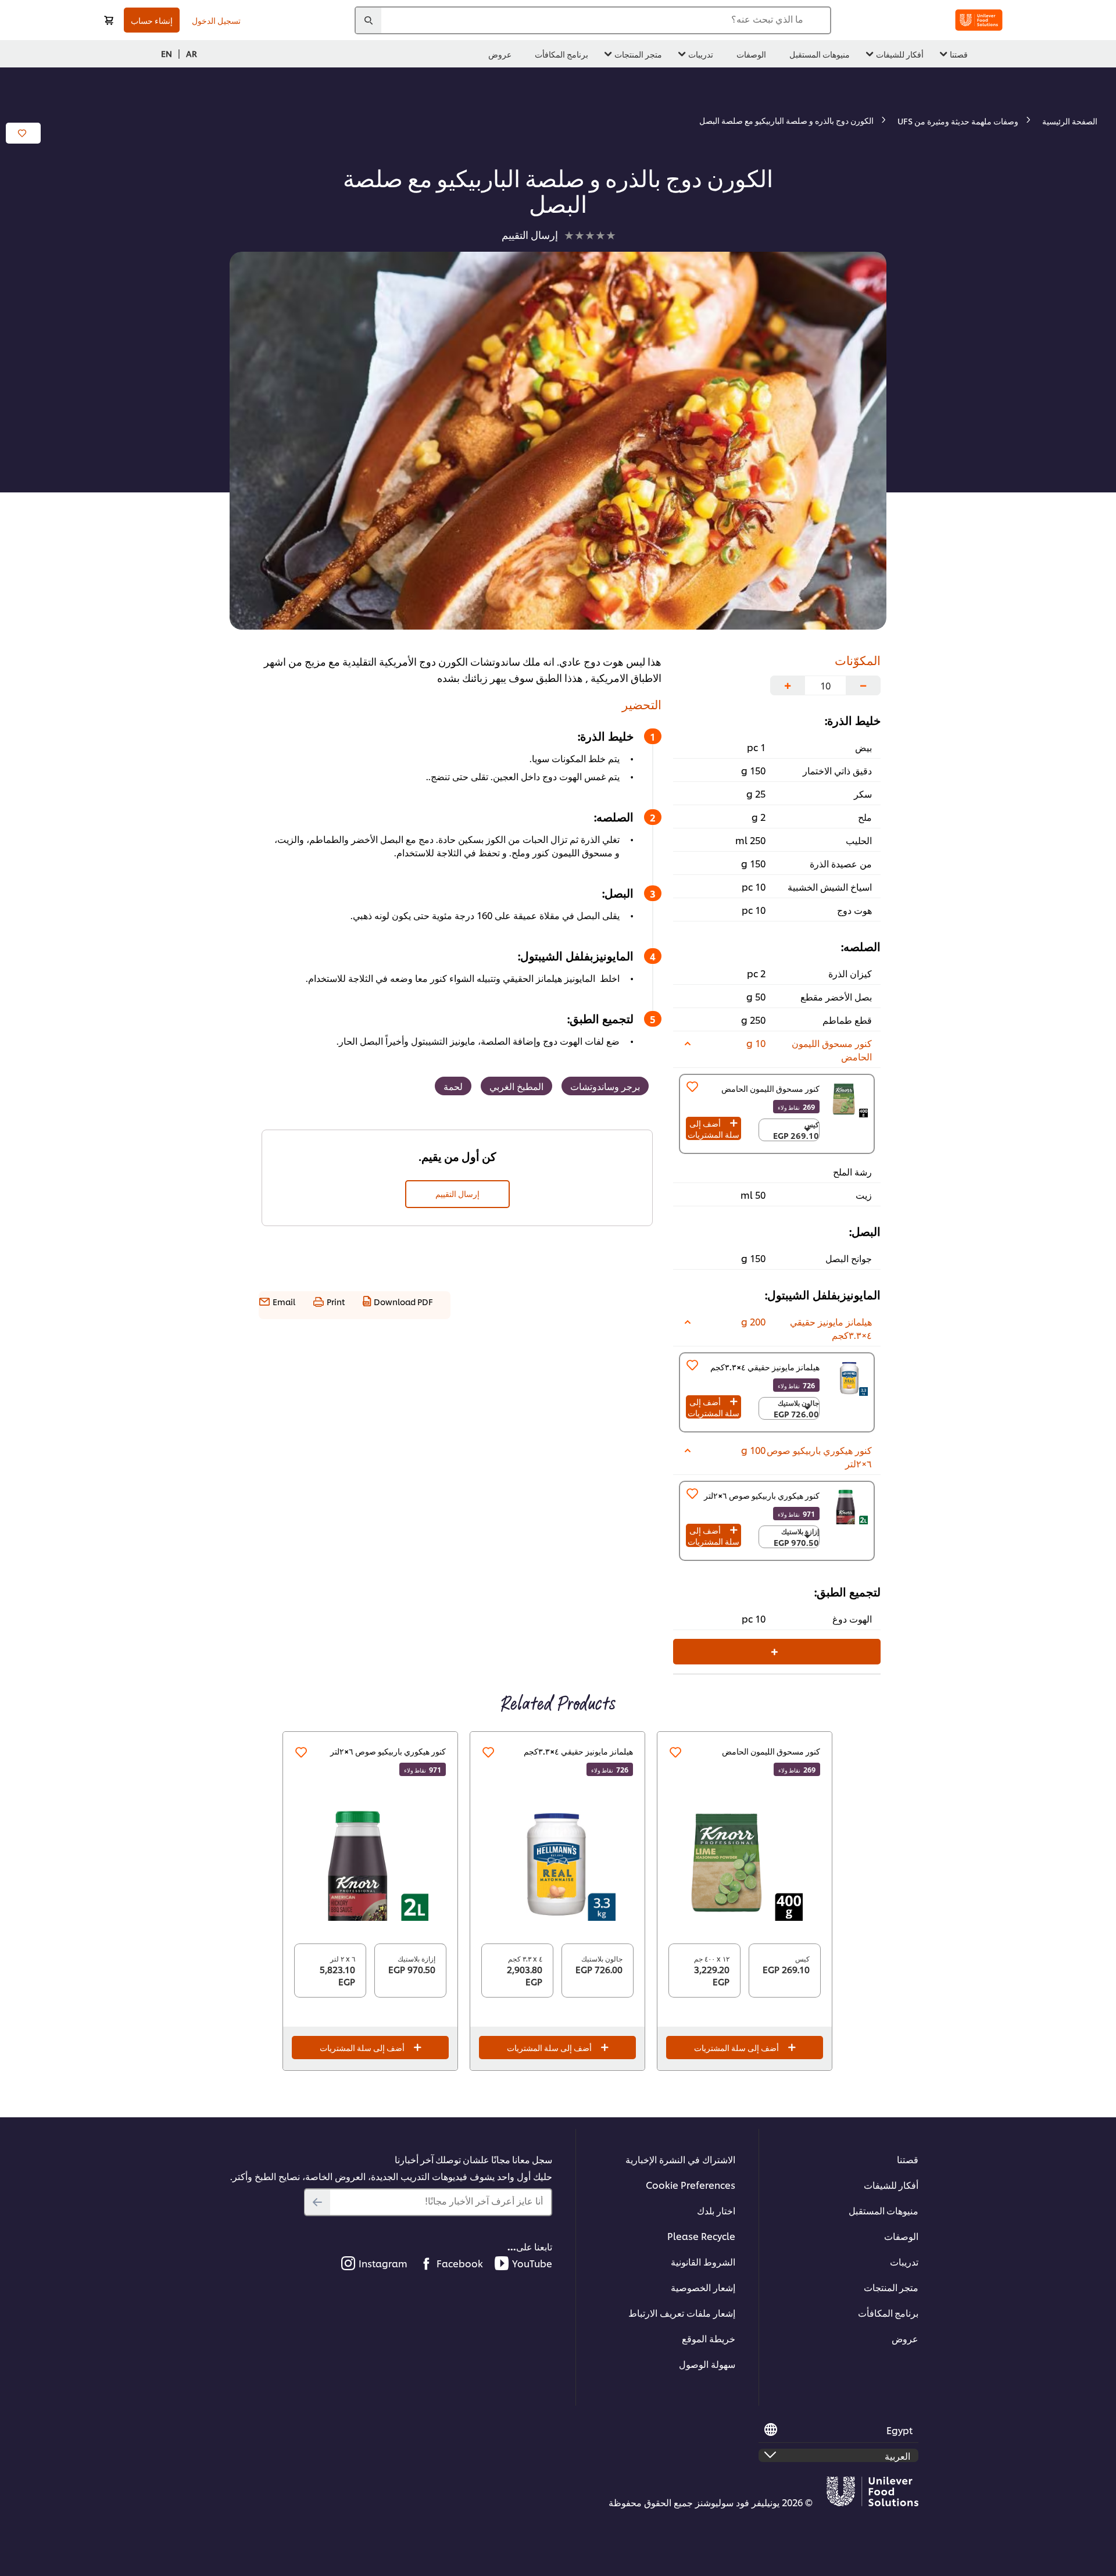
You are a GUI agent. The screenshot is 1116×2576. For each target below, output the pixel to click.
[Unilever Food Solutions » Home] (979, 20)
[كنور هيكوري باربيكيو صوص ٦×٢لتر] (370, 1863)
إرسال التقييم (457, 1193)
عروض (905, 2338)
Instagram (383, 2263)
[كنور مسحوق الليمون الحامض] (849, 1099)
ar (192, 53)
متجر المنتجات (891, 2287)
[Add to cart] (109, 20)
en (167, 53)
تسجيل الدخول (216, 20)
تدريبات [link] (701, 54)
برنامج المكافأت (888, 2312)
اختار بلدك (716, 2210)
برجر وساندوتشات (605, 1086)
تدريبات (904, 2261)
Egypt (899, 2430)
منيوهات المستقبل (884, 2210)
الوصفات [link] (751, 54)
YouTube (532, 2263)
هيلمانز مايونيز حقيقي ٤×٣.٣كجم (578, 1751)
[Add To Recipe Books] (23, 133)
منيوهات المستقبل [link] (820, 54)
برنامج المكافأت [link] (561, 54)
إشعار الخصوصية (703, 2287)
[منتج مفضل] (692, 1087)
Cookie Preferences (691, 2184)
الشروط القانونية (703, 2261)
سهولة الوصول (707, 2364)
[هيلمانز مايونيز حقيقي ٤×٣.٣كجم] (557, 1863)
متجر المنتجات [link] (638, 54)
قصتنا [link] (959, 54)
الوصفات (901, 2236)
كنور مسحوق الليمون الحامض (770, 1088)
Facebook (460, 2263)
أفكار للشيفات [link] (900, 54)
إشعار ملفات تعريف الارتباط (682, 2312)
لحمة (453, 1086)
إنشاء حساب (152, 20)
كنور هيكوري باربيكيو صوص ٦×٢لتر (388, 1751)
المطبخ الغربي (516, 1086)
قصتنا (908, 2159)
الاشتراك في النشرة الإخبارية (680, 2159)
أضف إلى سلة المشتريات (713, 1128)
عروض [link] (500, 54)
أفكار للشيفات (891, 2184)
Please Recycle (701, 2236)
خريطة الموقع (709, 2338)
